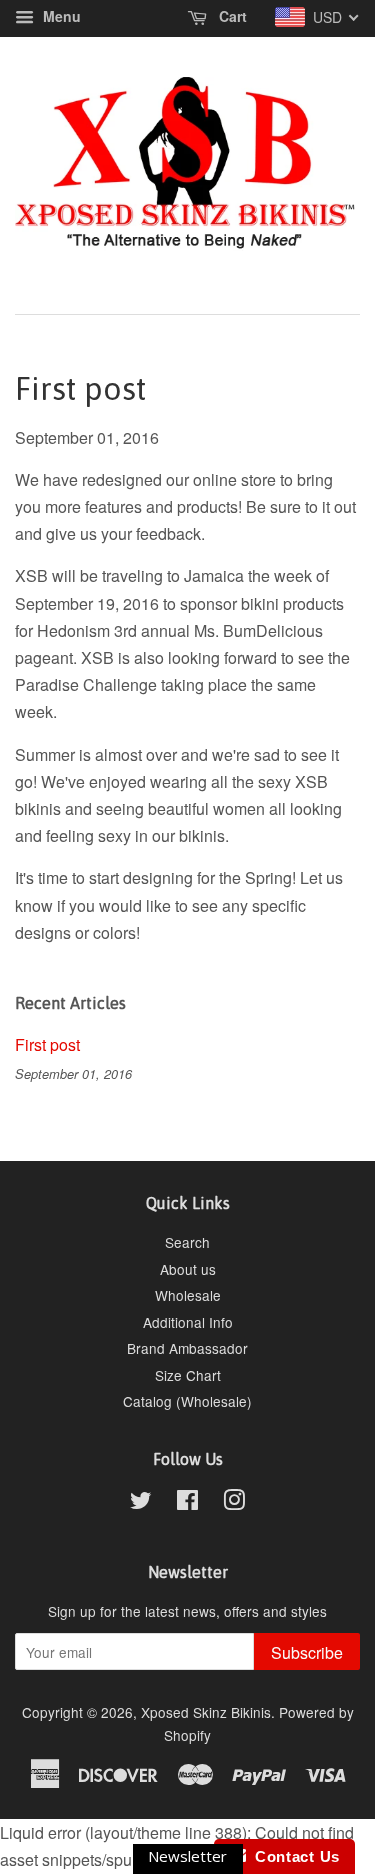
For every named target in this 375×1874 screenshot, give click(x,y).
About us (188, 1269)
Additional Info (188, 1322)
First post (47, 1044)
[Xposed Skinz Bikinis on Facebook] (187, 1503)
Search (187, 1242)
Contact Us (293, 1856)
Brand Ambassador (187, 1348)
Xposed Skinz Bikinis (206, 1712)
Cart (231, 16)
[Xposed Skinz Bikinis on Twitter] (141, 1503)
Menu (60, 16)
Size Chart (188, 1375)
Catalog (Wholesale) (187, 1401)
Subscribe (307, 1652)
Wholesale (188, 1295)
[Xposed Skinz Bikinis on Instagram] (234, 1503)
